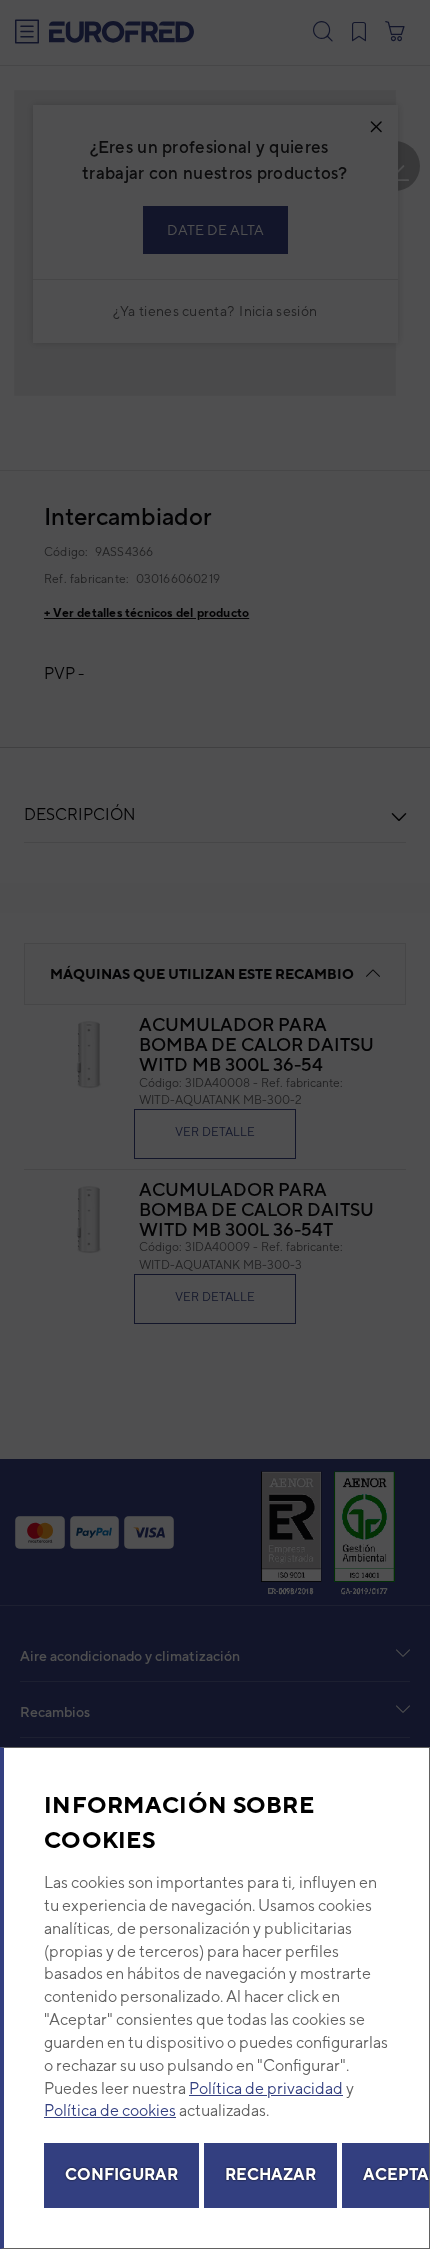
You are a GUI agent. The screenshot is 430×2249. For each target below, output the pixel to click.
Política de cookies (110, 2110)
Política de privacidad (266, 2088)
